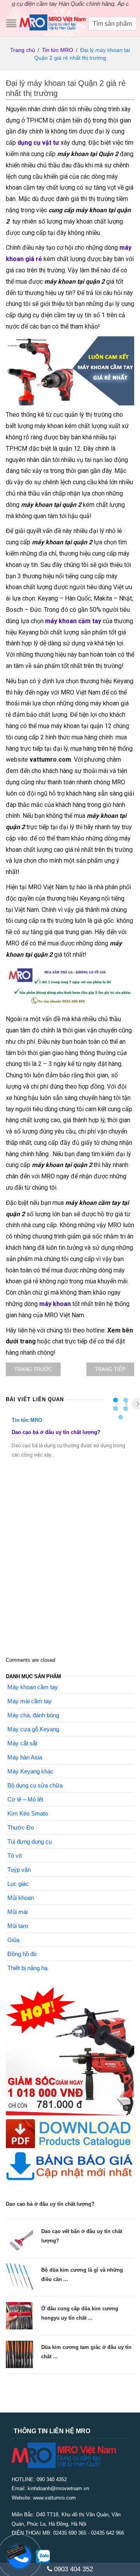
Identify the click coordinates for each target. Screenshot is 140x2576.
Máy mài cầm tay (30, 1701)
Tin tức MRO (58, 50)
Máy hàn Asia (25, 1757)
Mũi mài (17, 1912)
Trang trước (33, 1369)
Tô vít (15, 1856)
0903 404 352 (73, 2569)
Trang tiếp (110, 1369)
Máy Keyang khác (31, 1771)
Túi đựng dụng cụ (30, 1841)
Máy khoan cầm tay (33, 1687)
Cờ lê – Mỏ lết (25, 1799)
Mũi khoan (21, 1898)
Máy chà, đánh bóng (33, 1715)
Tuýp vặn (19, 1870)
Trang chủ (23, 50)
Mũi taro (18, 1926)
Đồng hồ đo (22, 1954)
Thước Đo (21, 1827)
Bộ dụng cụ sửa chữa (35, 1785)
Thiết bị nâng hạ (27, 1968)
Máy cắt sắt (22, 1743)
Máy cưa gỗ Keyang (33, 1729)
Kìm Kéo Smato (28, 1813)
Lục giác (18, 1884)
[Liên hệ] (18, 2550)
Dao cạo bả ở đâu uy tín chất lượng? (56, 1432)
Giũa (13, 1940)
